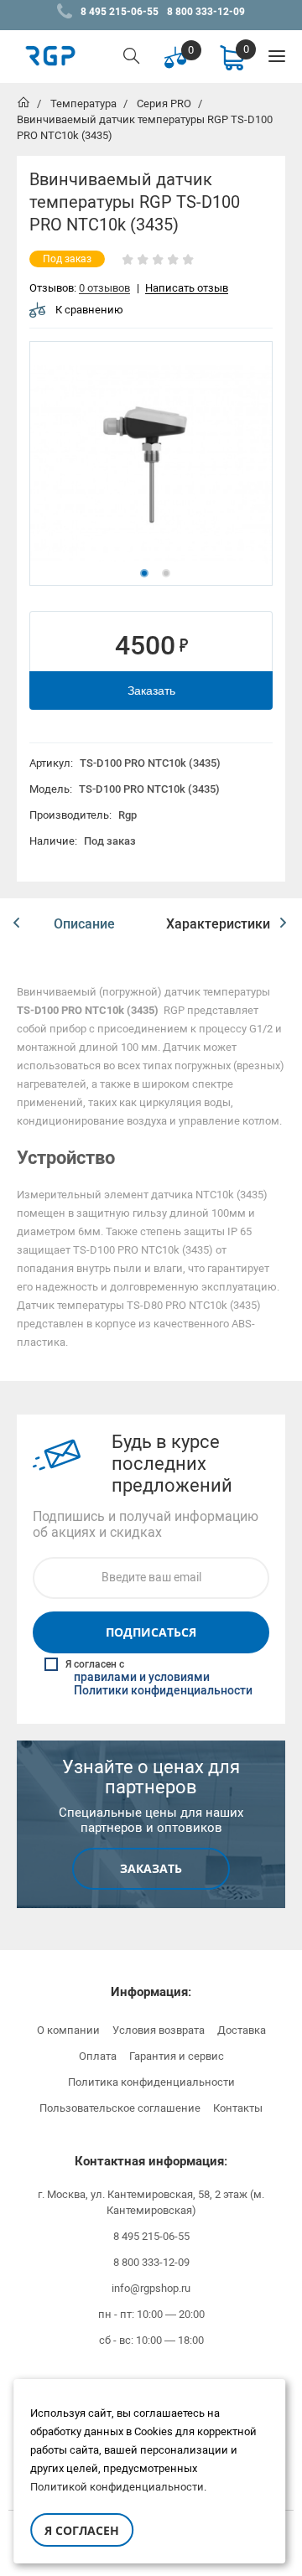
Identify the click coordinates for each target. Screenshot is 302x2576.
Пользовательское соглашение (120, 2108)
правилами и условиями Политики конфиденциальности (163, 1684)
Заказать (151, 691)
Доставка (242, 2030)
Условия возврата (159, 2030)
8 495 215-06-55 (120, 12)
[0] (232, 57)
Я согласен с (159, 1678)
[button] (16, 923)
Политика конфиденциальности (151, 2082)
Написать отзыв (187, 289)
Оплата (98, 2056)
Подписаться (151, 1632)
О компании (68, 2030)
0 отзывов (104, 289)
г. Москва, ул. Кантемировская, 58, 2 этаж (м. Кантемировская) (151, 2202)
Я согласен (82, 2530)
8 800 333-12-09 (206, 12)
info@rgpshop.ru (151, 2288)
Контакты (238, 2108)
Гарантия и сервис (177, 2056)
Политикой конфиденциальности (117, 2487)
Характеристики (218, 924)
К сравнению (89, 310)
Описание (84, 924)
